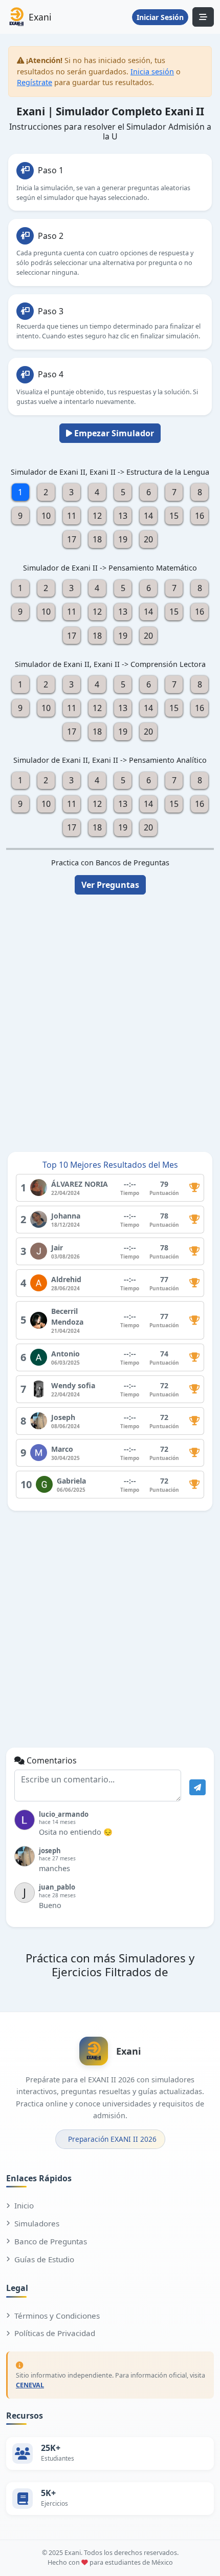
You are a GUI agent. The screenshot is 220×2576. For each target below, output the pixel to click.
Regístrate (35, 82)
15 (174, 516)
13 (123, 516)
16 (200, 516)
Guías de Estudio (44, 2259)
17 (72, 539)
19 (123, 539)
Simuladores (37, 2223)
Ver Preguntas (110, 885)
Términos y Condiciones (57, 2316)
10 (46, 516)
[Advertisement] (110, 1017)
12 (97, 516)
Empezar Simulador (113, 433)
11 (72, 516)
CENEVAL (30, 2385)
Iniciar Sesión (160, 17)
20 (148, 539)
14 (148, 516)
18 (97, 539)
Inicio (24, 2205)
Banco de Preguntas (51, 2241)
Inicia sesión (152, 72)
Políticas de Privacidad (55, 2333)
